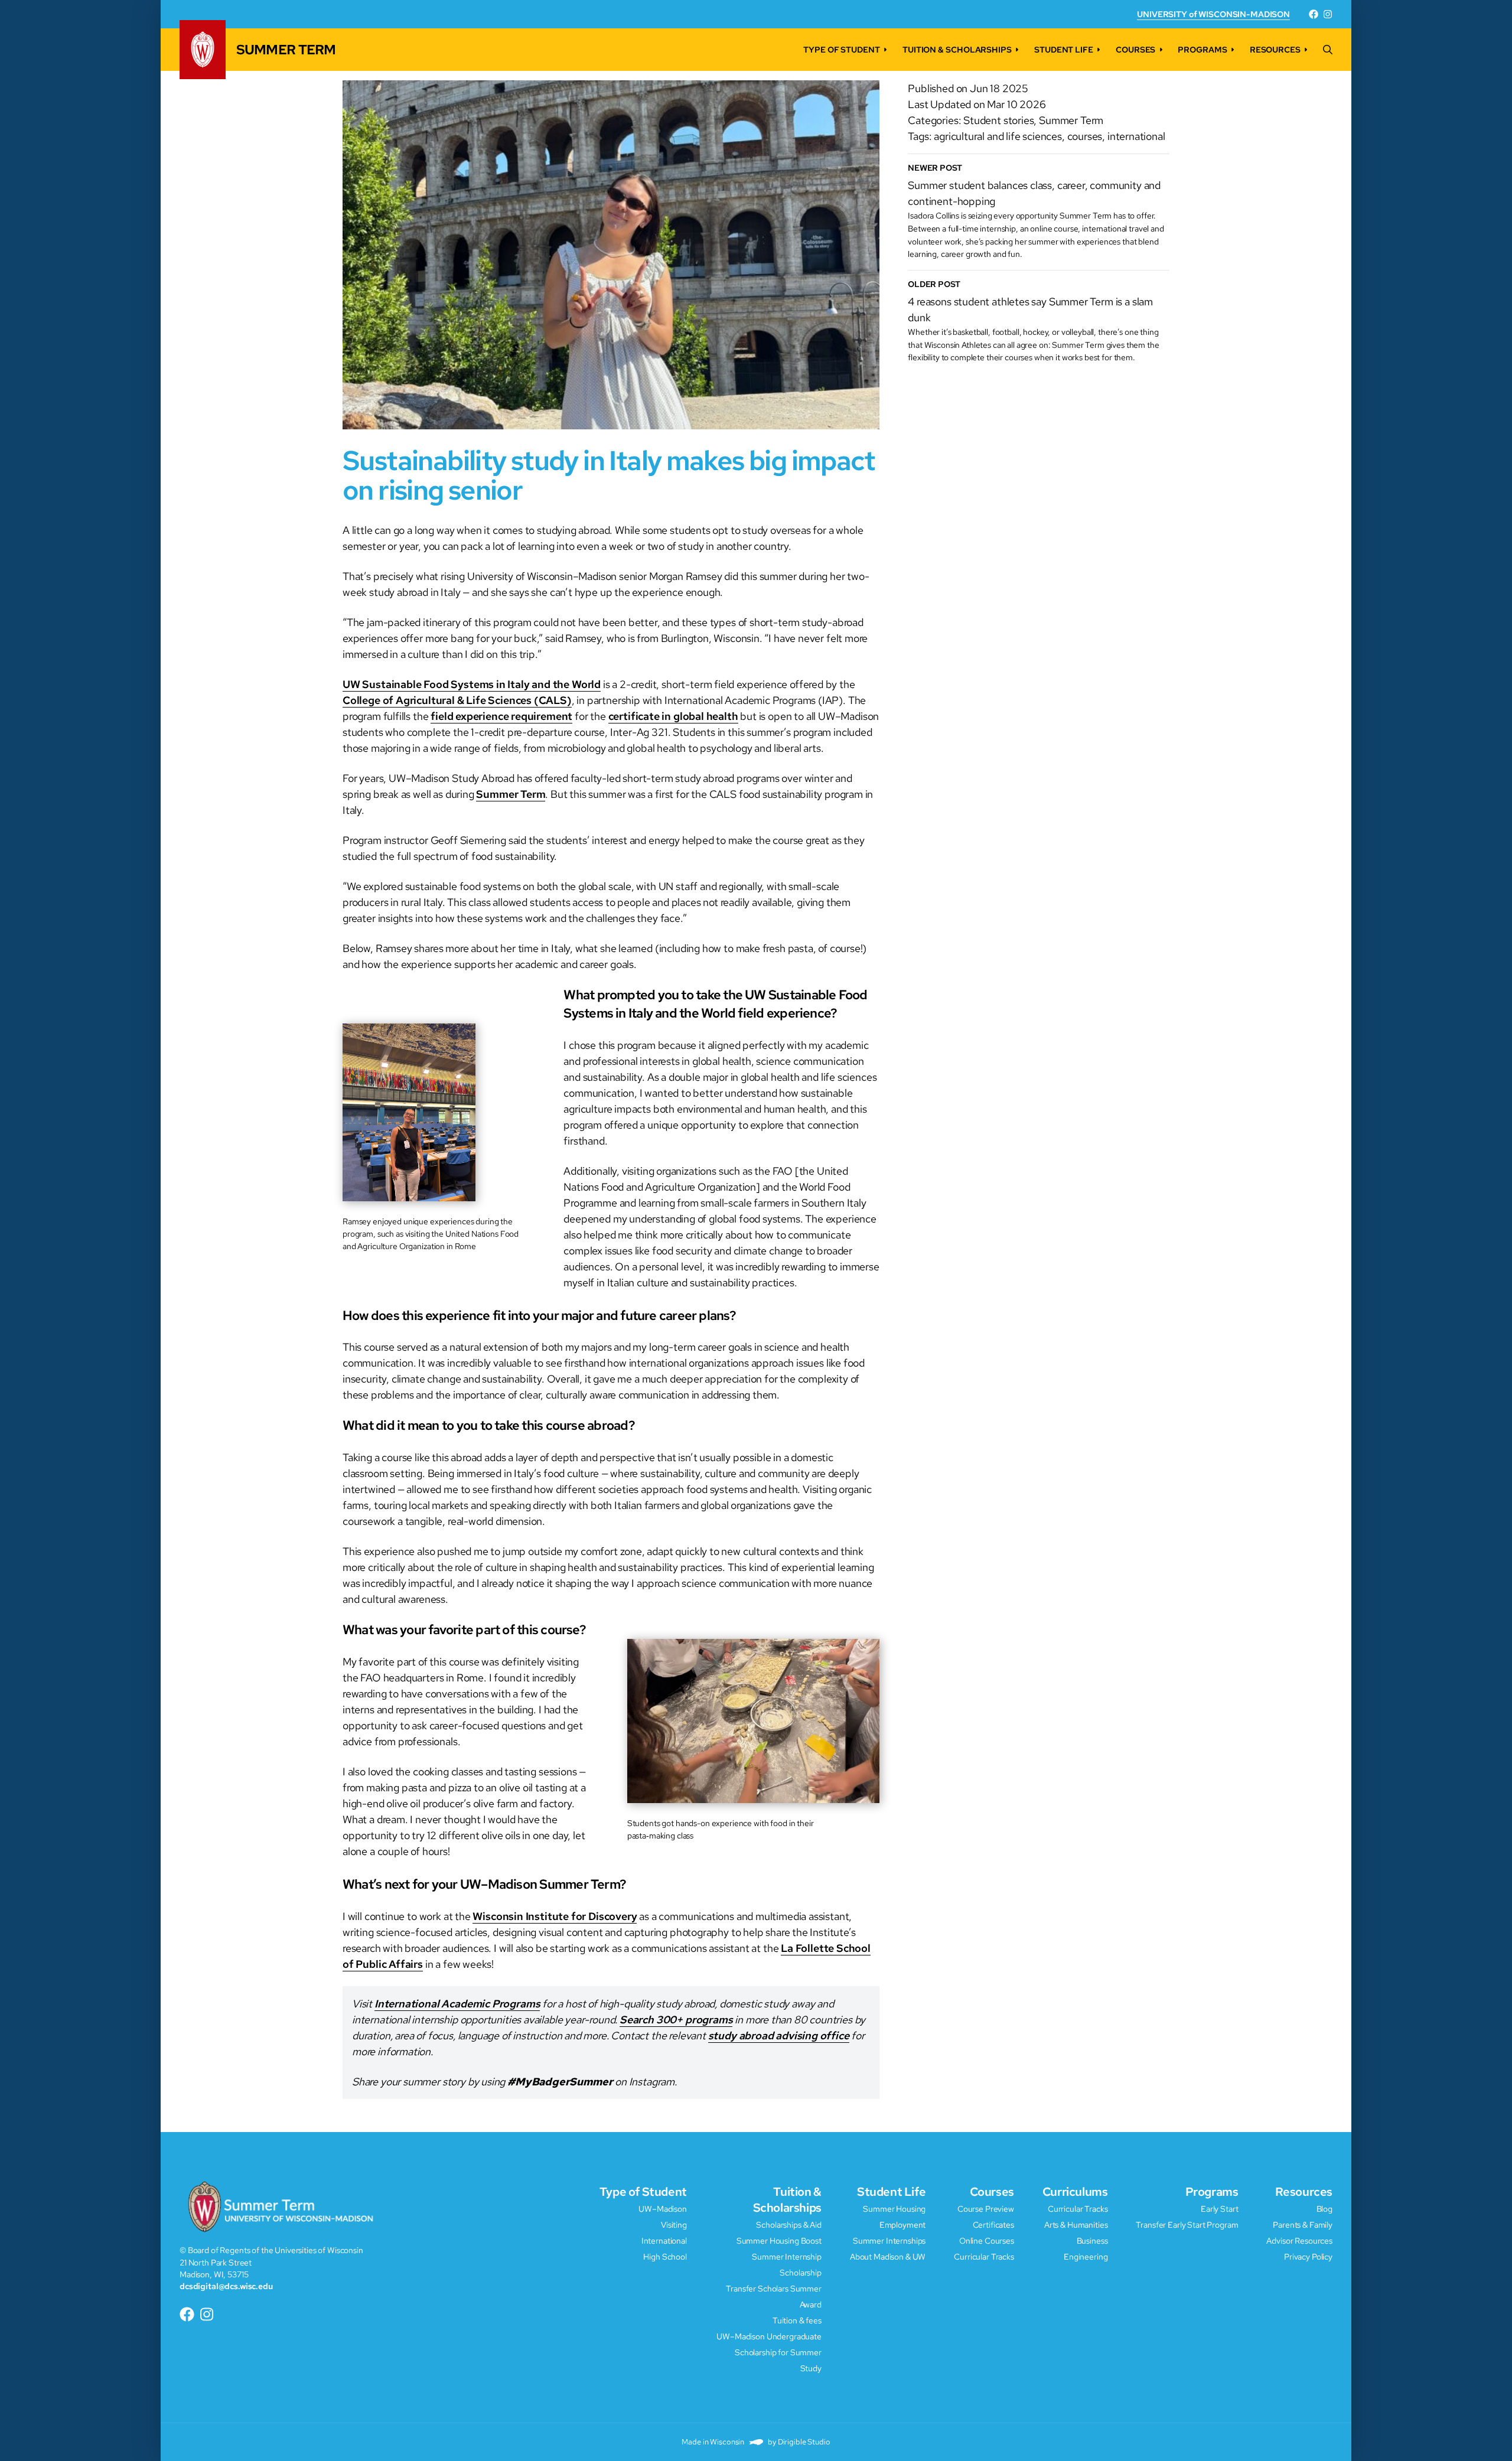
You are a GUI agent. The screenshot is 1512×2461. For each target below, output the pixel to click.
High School (665, 2256)
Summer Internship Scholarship (787, 2264)
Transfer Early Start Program (1187, 2224)
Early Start (1219, 2209)
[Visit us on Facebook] (1314, 14)
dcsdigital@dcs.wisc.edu (226, 2286)
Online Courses (987, 2240)
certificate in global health (673, 716)
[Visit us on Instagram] (1328, 14)
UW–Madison (663, 2209)
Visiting (674, 2224)
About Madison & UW (888, 2256)
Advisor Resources (1299, 2240)
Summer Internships (889, 2240)
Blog (1324, 2209)
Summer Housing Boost (779, 2240)
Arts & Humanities (1076, 2224)
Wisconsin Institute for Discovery (555, 1916)
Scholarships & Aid (788, 2224)
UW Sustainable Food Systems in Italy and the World (472, 684)
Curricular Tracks (984, 2256)
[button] (1328, 50)
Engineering (1086, 2256)
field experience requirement (501, 716)
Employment (903, 2224)
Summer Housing (894, 2209)
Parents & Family (1303, 2224)
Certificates (993, 2224)
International (664, 2240)
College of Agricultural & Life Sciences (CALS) (457, 700)
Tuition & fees (797, 2320)
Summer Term (511, 794)
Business (1092, 2240)
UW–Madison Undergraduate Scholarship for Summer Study (769, 2352)
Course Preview (986, 2209)
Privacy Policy (1308, 2256)
